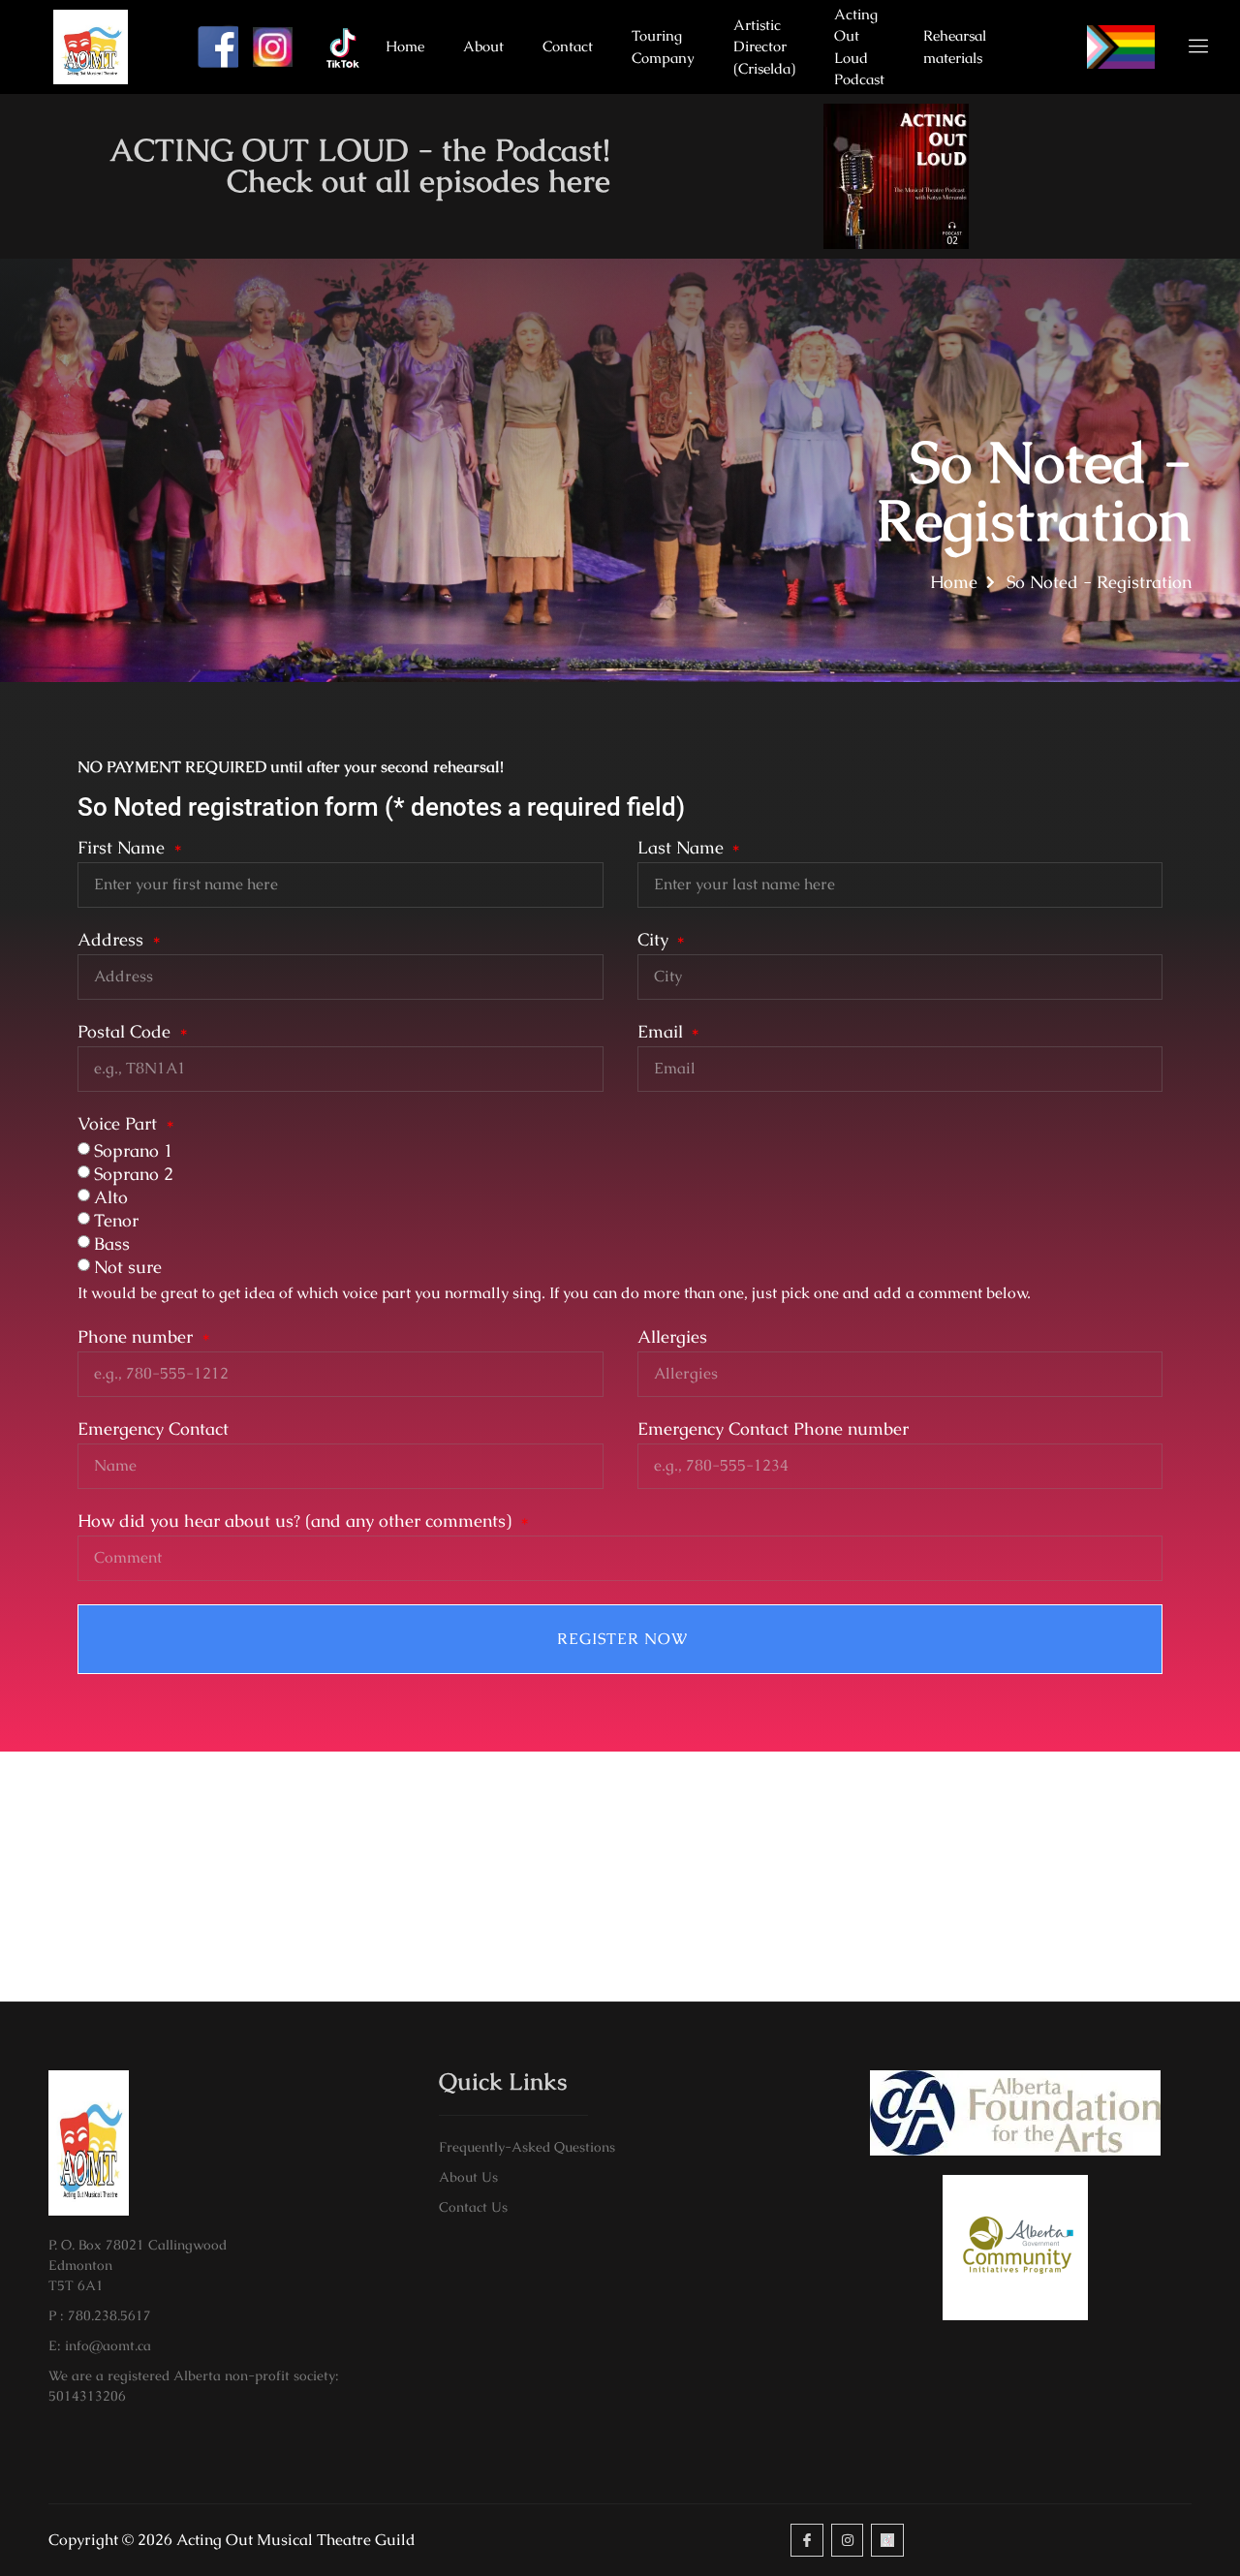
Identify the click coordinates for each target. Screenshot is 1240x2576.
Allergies (672, 1338)
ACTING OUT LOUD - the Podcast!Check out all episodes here (360, 165)
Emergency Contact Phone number (773, 1430)
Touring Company (663, 47)
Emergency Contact (153, 1430)
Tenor (116, 1220)
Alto (111, 1197)
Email (663, 1033)
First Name (124, 849)
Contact (568, 46)
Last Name (683, 849)
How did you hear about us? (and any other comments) (297, 1522)
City (655, 941)
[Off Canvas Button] (1187, 47)
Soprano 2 (134, 1174)
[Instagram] (848, 2540)
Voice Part (120, 1125)
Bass (112, 1243)
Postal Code (126, 1033)
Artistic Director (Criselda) (764, 47)
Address (113, 941)
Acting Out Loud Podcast (859, 47)
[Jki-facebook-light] (807, 2540)
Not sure (128, 1267)
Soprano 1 (134, 1150)
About (483, 46)
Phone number (138, 1338)
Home (405, 46)
